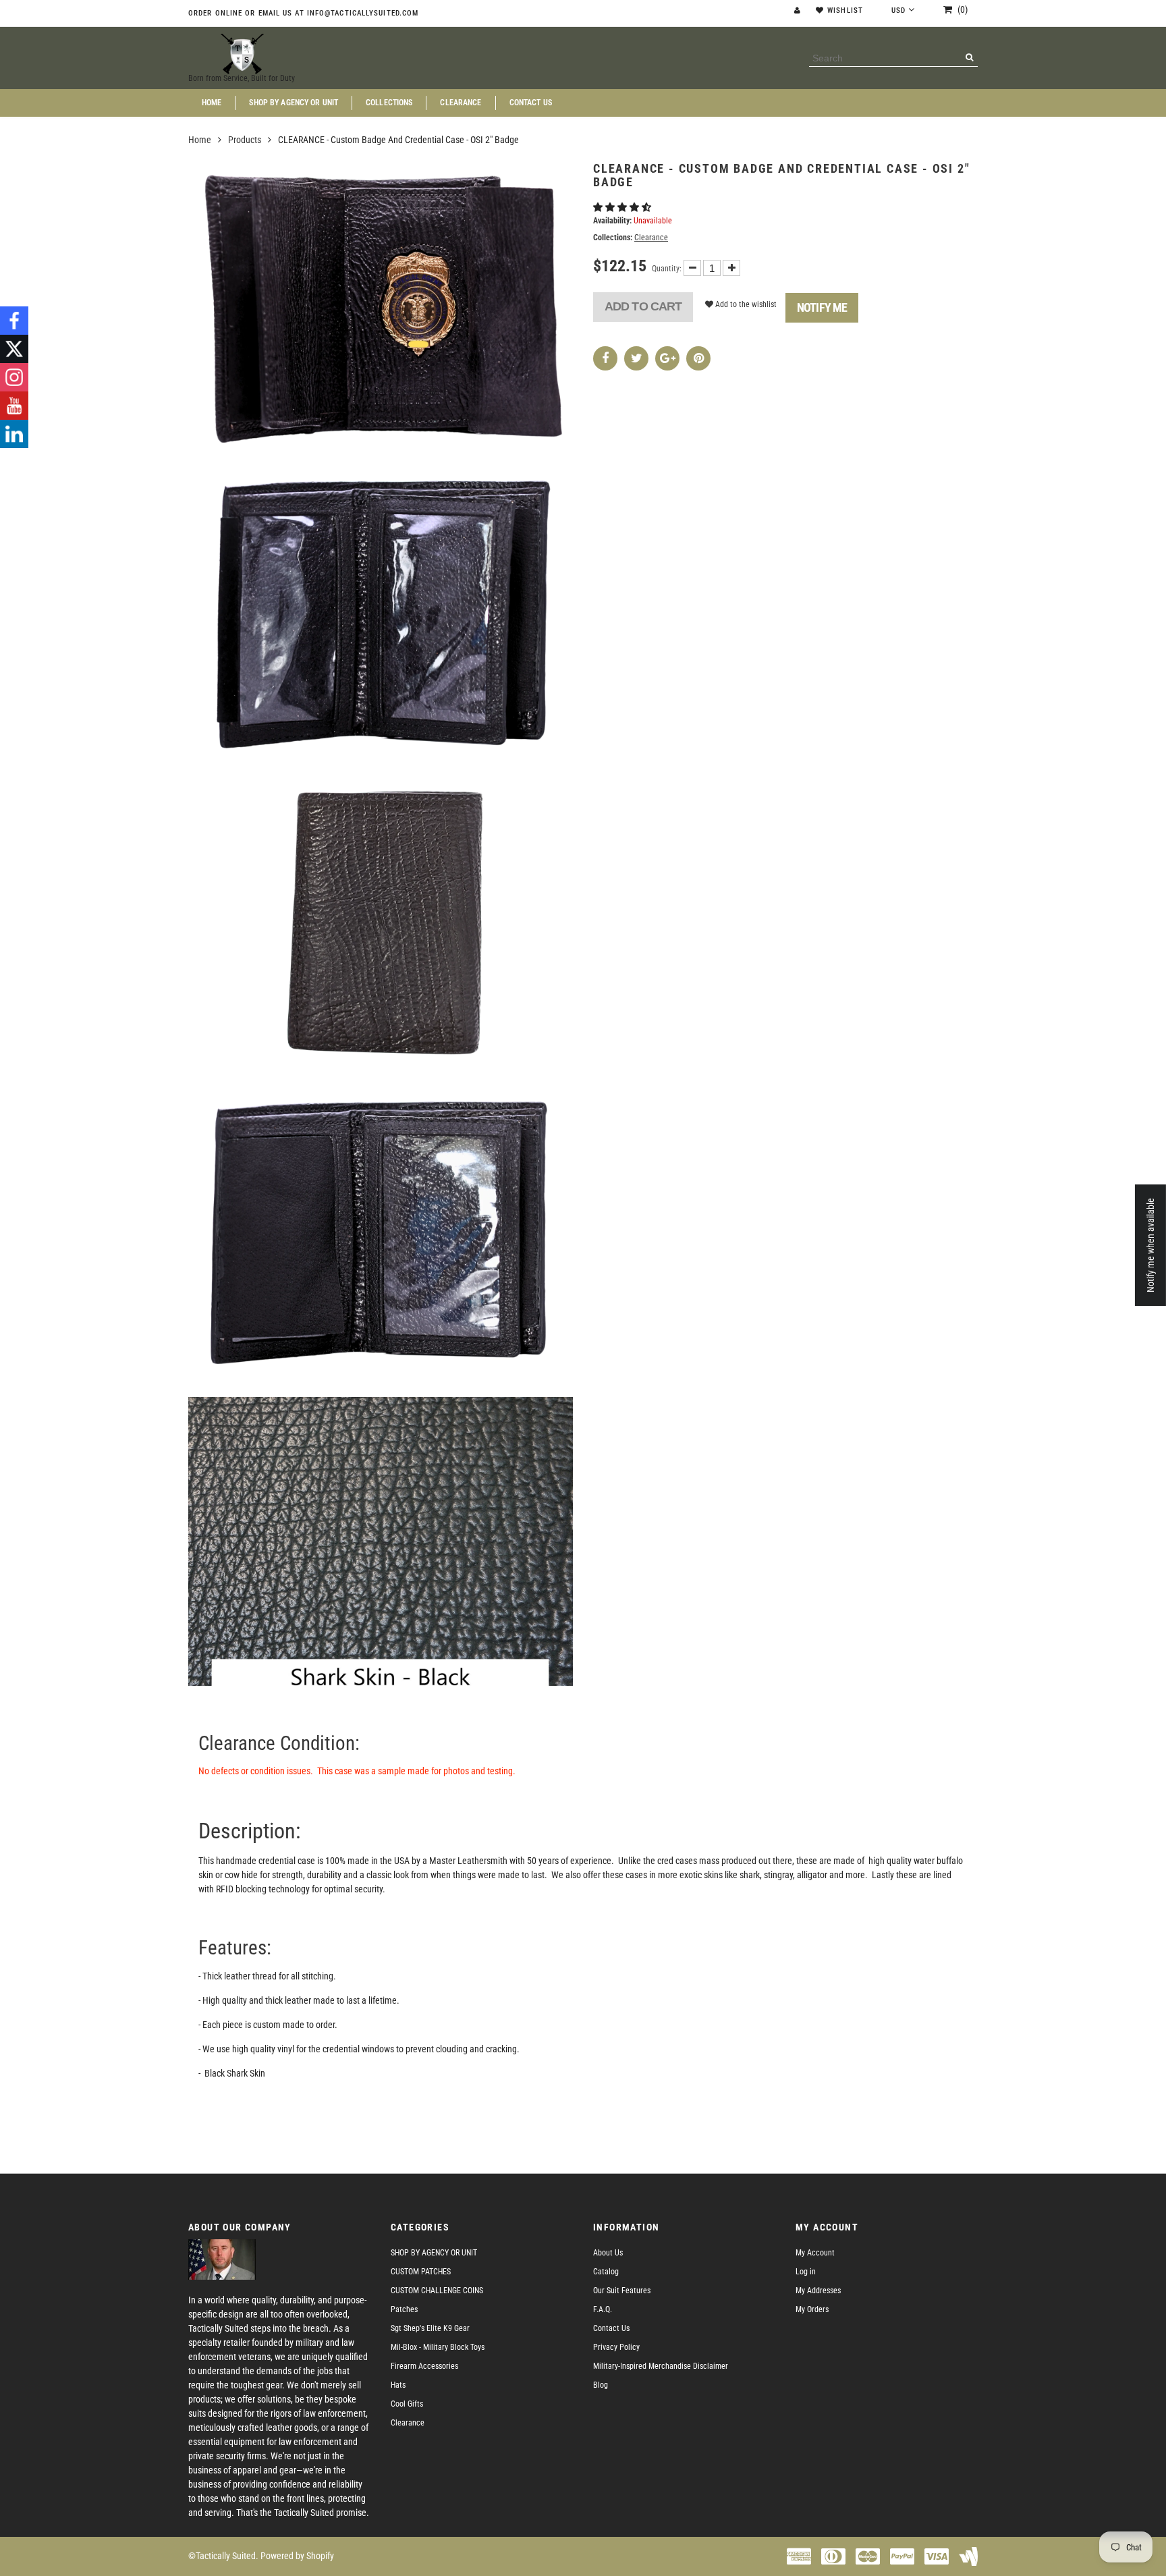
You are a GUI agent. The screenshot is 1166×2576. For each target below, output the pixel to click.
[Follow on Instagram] (14, 377)
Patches (404, 2309)
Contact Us (531, 103)
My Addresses (818, 2291)
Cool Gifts (407, 2404)
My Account (815, 2253)
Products (245, 140)
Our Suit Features (622, 2291)
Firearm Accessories (424, 2366)
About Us (608, 2253)
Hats (398, 2385)
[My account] (799, 10)
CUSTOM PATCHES (421, 2272)
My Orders (812, 2309)
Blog (601, 2385)
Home (212, 103)
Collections (389, 103)
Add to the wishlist (745, 304)
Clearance (461, 103)
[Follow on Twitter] (14, 349)
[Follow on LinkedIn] (14, 434)
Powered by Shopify (297, 2556)
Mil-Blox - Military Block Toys (438, 2347)
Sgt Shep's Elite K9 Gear (430, 2328)
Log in (806, 2272)
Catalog (606, 2272)
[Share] (605, 358)
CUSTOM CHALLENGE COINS (437, 2291)
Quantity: (667, 269)
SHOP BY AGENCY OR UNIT (294, 103)
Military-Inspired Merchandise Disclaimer (661, 2366)
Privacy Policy (616, 2347)
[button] (623, 207)
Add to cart (643, 306)
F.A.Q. (603, 2309)
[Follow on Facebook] (14, 321)
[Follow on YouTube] (14, 406)
